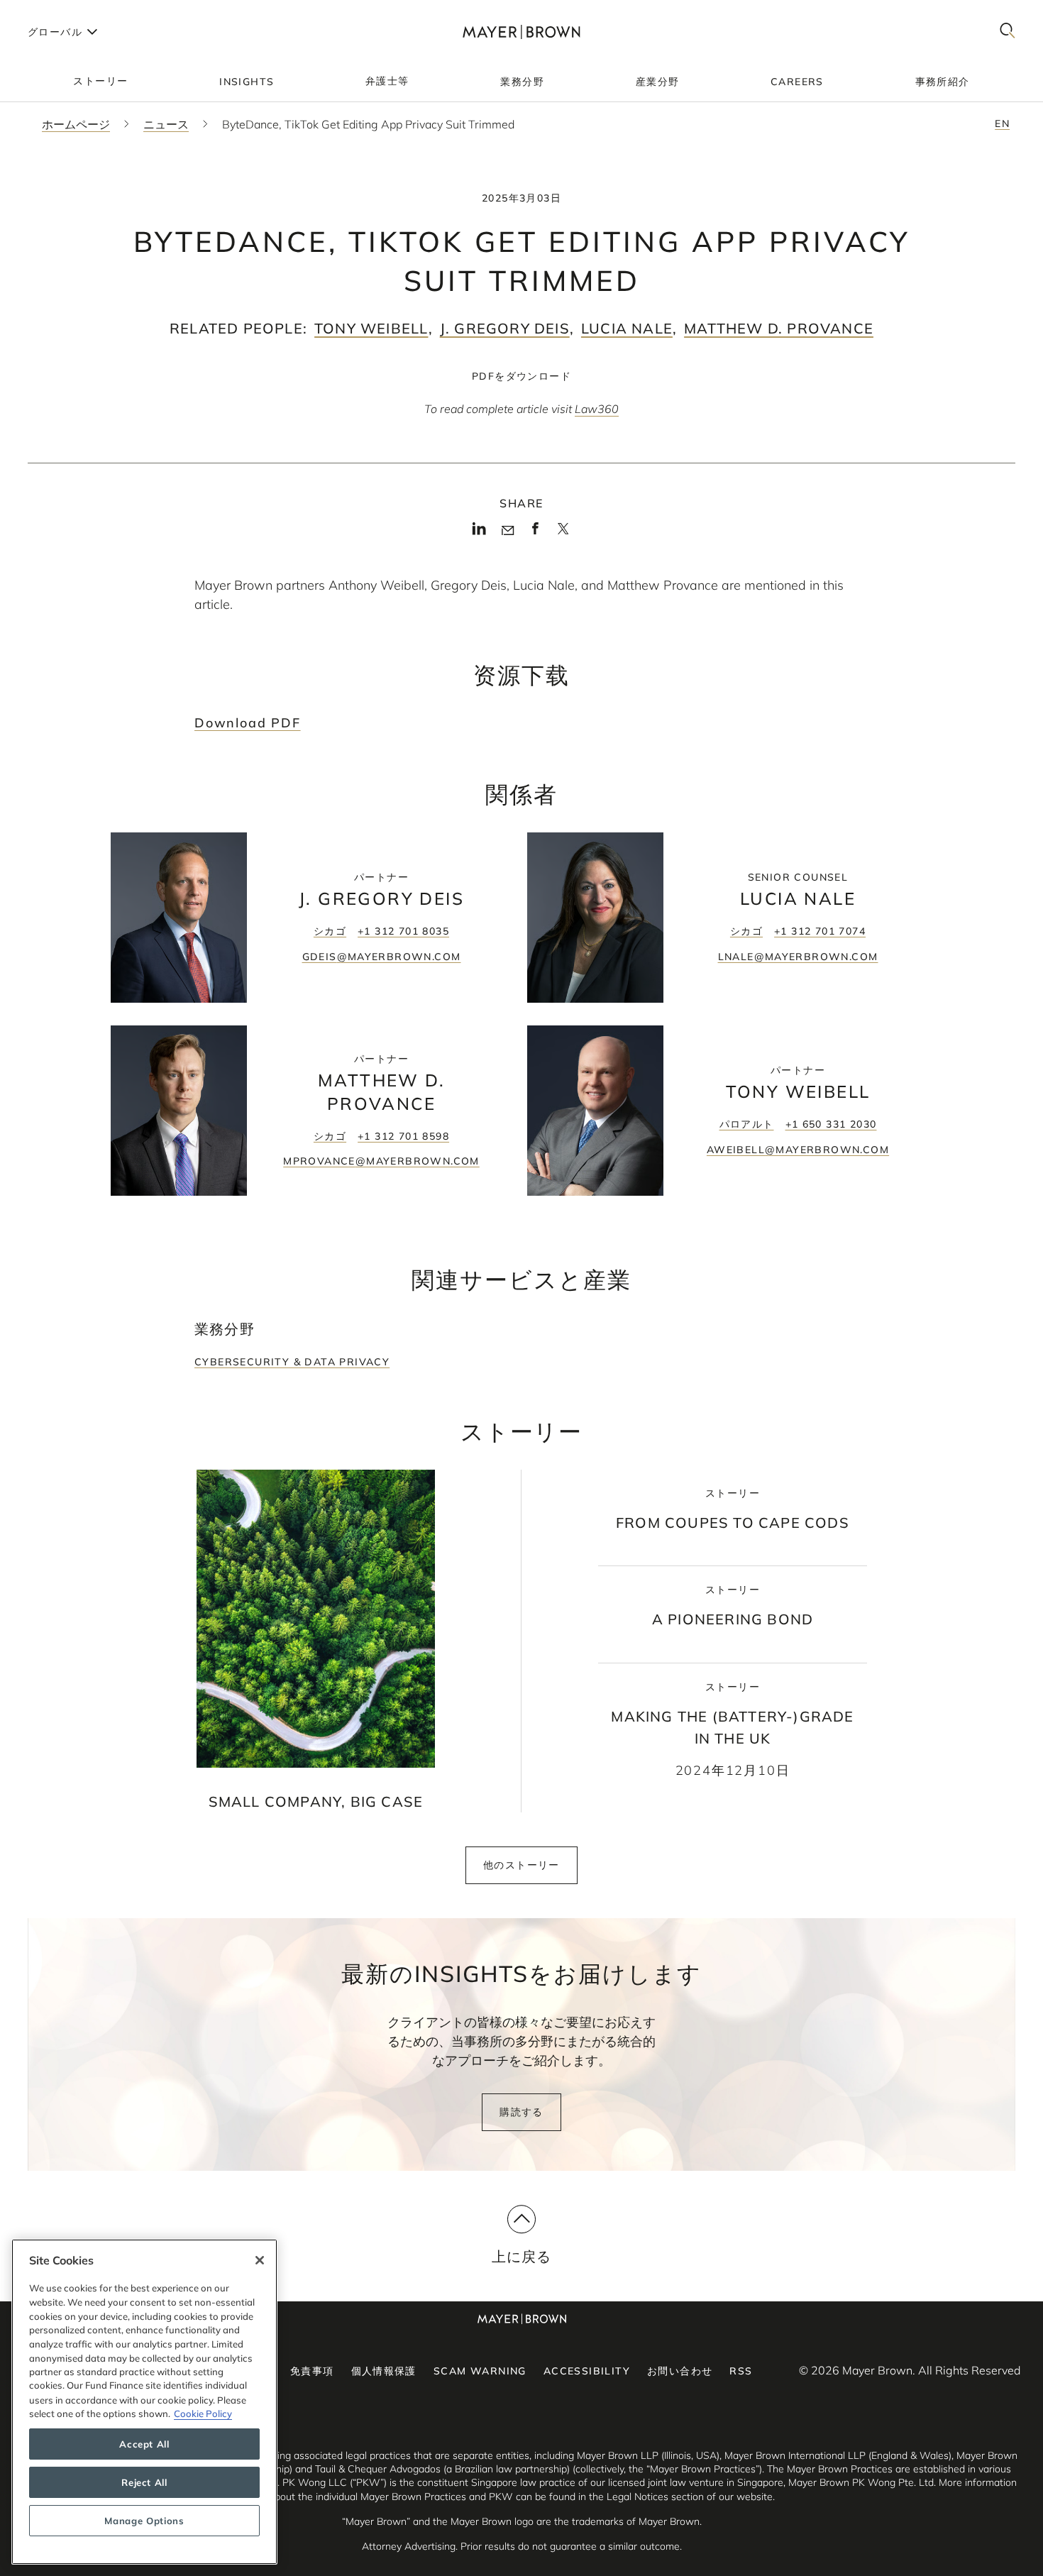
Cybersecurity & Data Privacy (292, 1362)
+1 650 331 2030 (831, 1124)
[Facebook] (535, 533)
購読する (521, 2112)
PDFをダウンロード (521, 376)
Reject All (144, 2482)
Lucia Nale (627, 328)
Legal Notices (638, 2497)
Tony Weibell (371, 328)
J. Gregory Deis (505, 328)
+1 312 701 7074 (820, 931)
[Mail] (508, 531)
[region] (144, 2402)
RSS (741, 2371)
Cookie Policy (203, 2413)
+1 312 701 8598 (403, 1136)
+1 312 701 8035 (403, 931)
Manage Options (144, 2521)
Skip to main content (69, 11)
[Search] (1008, 32)
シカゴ (330, 931)
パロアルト (747, 1124)
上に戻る (522, 2256)
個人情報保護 (384, 2371)
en (1002, 123)
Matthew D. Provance (779, 328)
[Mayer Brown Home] (521, 32)
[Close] (260, 2260)
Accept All (144, 2444)
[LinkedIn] (479, 533)
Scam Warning (480, 2371)
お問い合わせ (680, 2371)
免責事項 (312, 2371)
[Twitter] (563, 534)
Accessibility (587, 2371)
